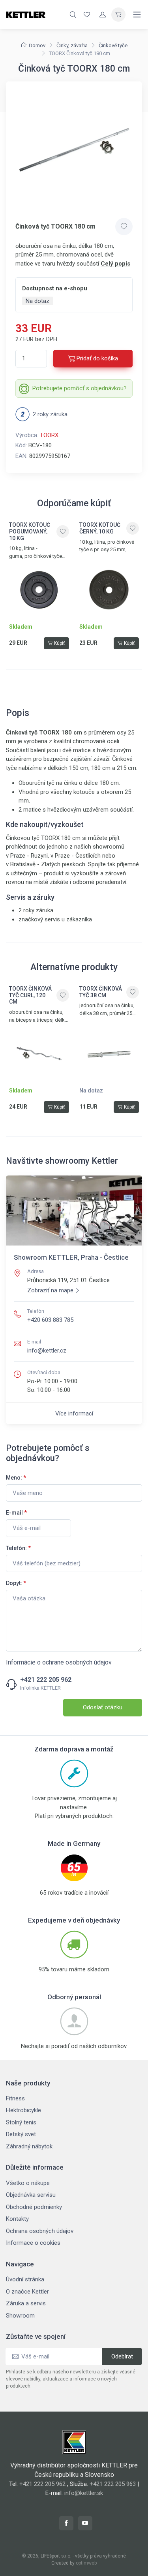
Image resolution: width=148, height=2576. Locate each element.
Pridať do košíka (97, 358)
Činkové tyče (113, 45)
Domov (37, 45)
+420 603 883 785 (50, 1320)
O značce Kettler (27, 2292)
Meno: (16, 1478)
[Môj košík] (118, 15)
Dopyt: (16, 1583)
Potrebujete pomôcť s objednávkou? (80, 388)
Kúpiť (59, 643)
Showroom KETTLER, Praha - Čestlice (71, 1257)
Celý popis (115, 264)
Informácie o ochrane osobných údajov (59, 1662)
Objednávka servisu (31, 2195)
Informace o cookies (33, 2243)
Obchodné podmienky (34, 2207)
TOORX (49, 435)
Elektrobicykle (23, 2110)
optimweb (86, 2563)
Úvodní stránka (25, 2279)
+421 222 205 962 (46, 1680)
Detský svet (21, 2134)
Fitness (15, 2098)
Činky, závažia (72, 45)
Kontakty (17, 2219)
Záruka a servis (26, 2303)
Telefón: (18, 1548)
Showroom (20, 2316)
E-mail (16, 1513)
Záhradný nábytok (29, 2146)
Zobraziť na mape (50, 1290)
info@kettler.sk (84, 2493)
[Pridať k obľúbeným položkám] (124, 227)
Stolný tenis (21, 2122)
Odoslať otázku (103, 1707)
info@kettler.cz (47, 1351)
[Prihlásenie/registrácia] (103, 15)
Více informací (74, 1413)
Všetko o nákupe (28, 2183)
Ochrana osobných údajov (40, 2231)
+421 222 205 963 (113, 2484)
